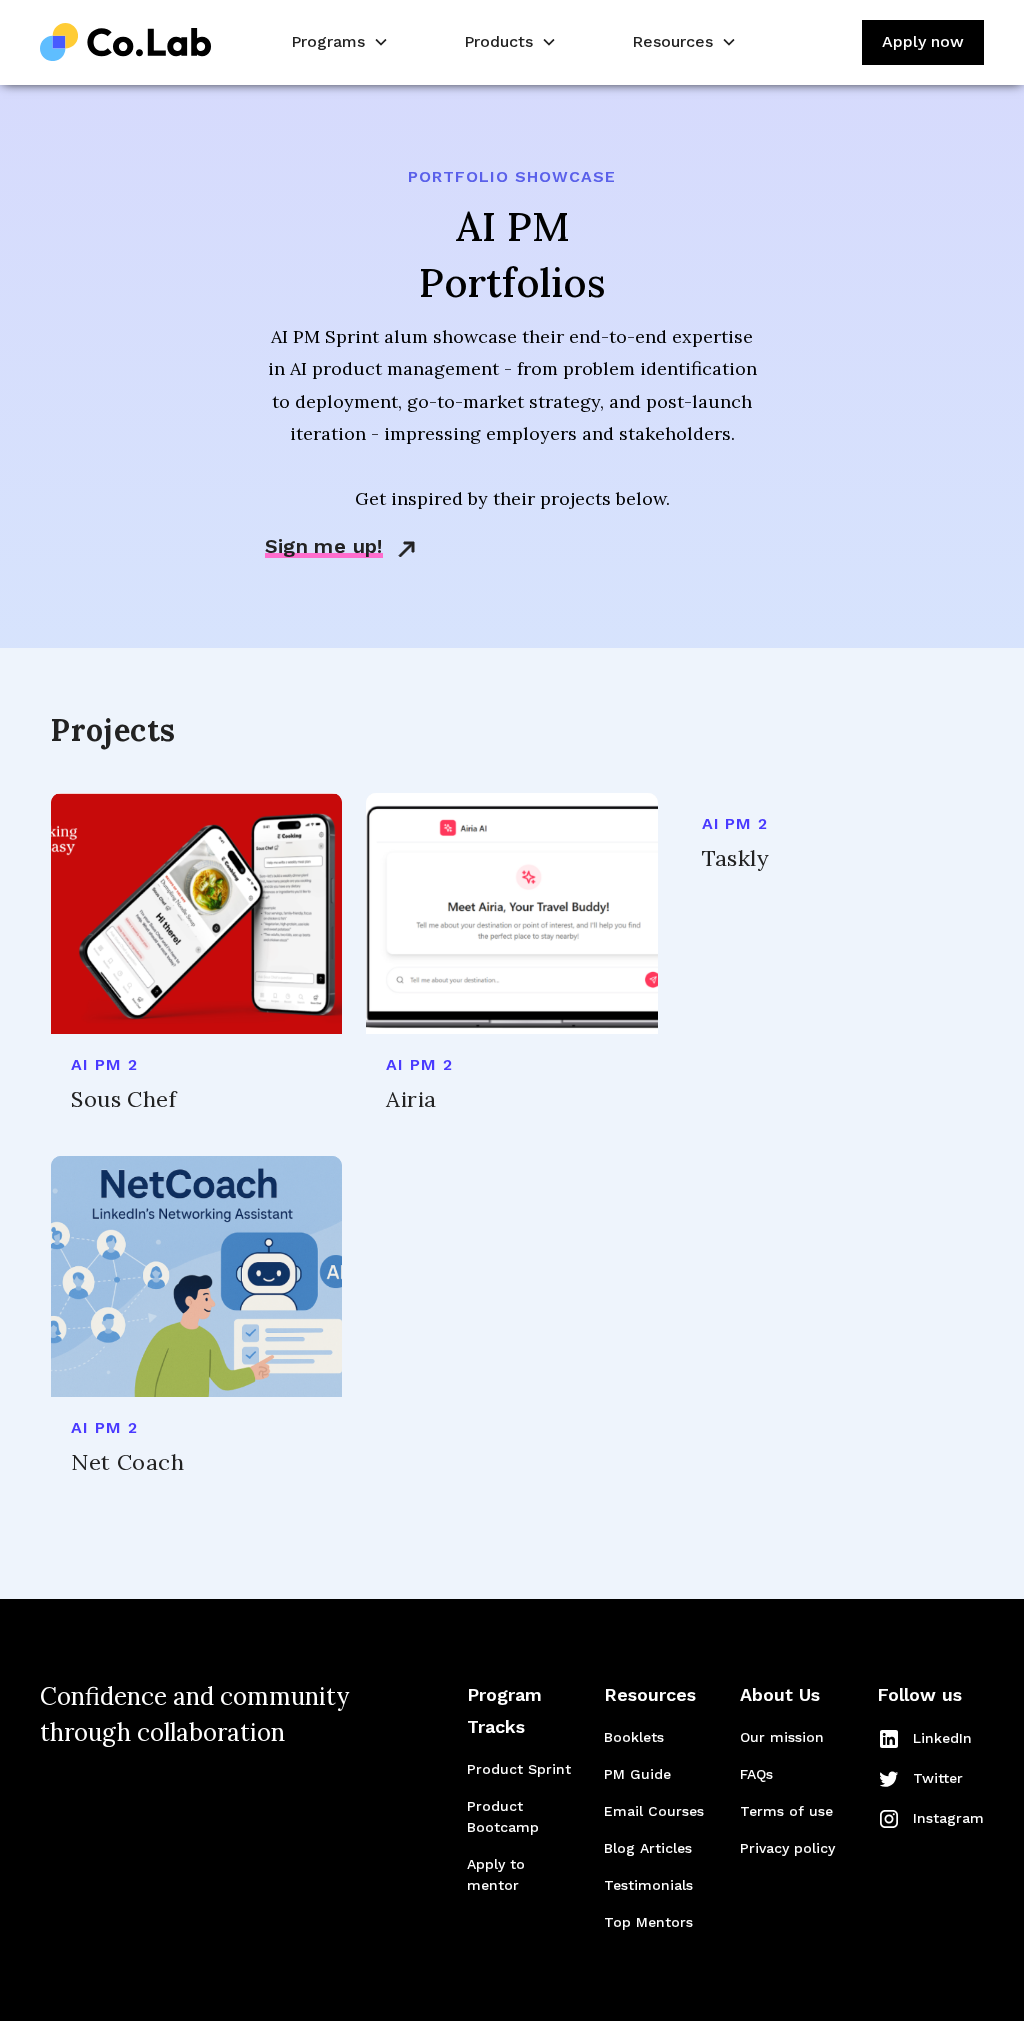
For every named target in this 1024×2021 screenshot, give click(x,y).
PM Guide (637, 1774)
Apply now (923, 41)
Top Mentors (648, 1922)
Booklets (634, 1737)
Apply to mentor (496, 1874)
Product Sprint (519, 1769)
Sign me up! (324, 546)
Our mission (782, 1737)
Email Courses (654, 1811)
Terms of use (786, 1811)
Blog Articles (648, 1848)
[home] (126, 42)
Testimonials (648, 1885)
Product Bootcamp (503, 1816)
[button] (338, 42)
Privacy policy (787, 1848)
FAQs (756, 1774)
